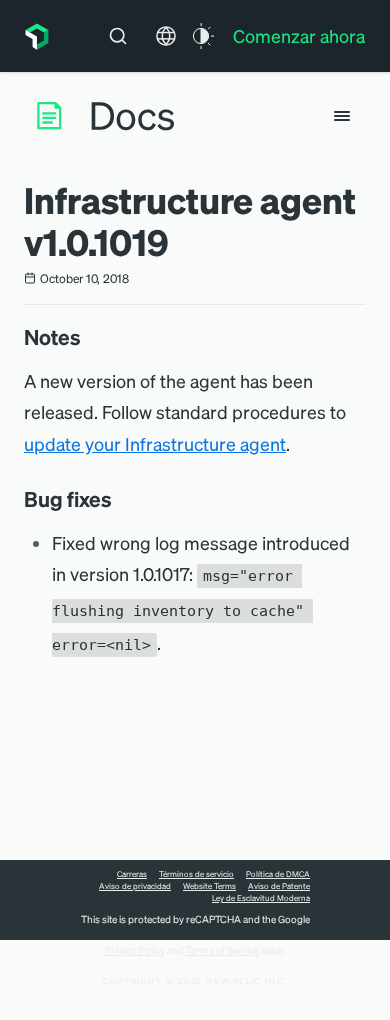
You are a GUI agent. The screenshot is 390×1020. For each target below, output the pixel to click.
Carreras (132, 874)
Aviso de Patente (279, 886)
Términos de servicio (196, 874)
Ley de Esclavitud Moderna (261, 898)
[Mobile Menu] (342, 116)
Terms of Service (222, 950)
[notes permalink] (91, 337)
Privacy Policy (135, 950)
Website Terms (209, 886)
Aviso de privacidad (135, 886)
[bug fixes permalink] (122, 499)
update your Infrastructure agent (155, 443)
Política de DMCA (278, 874)
